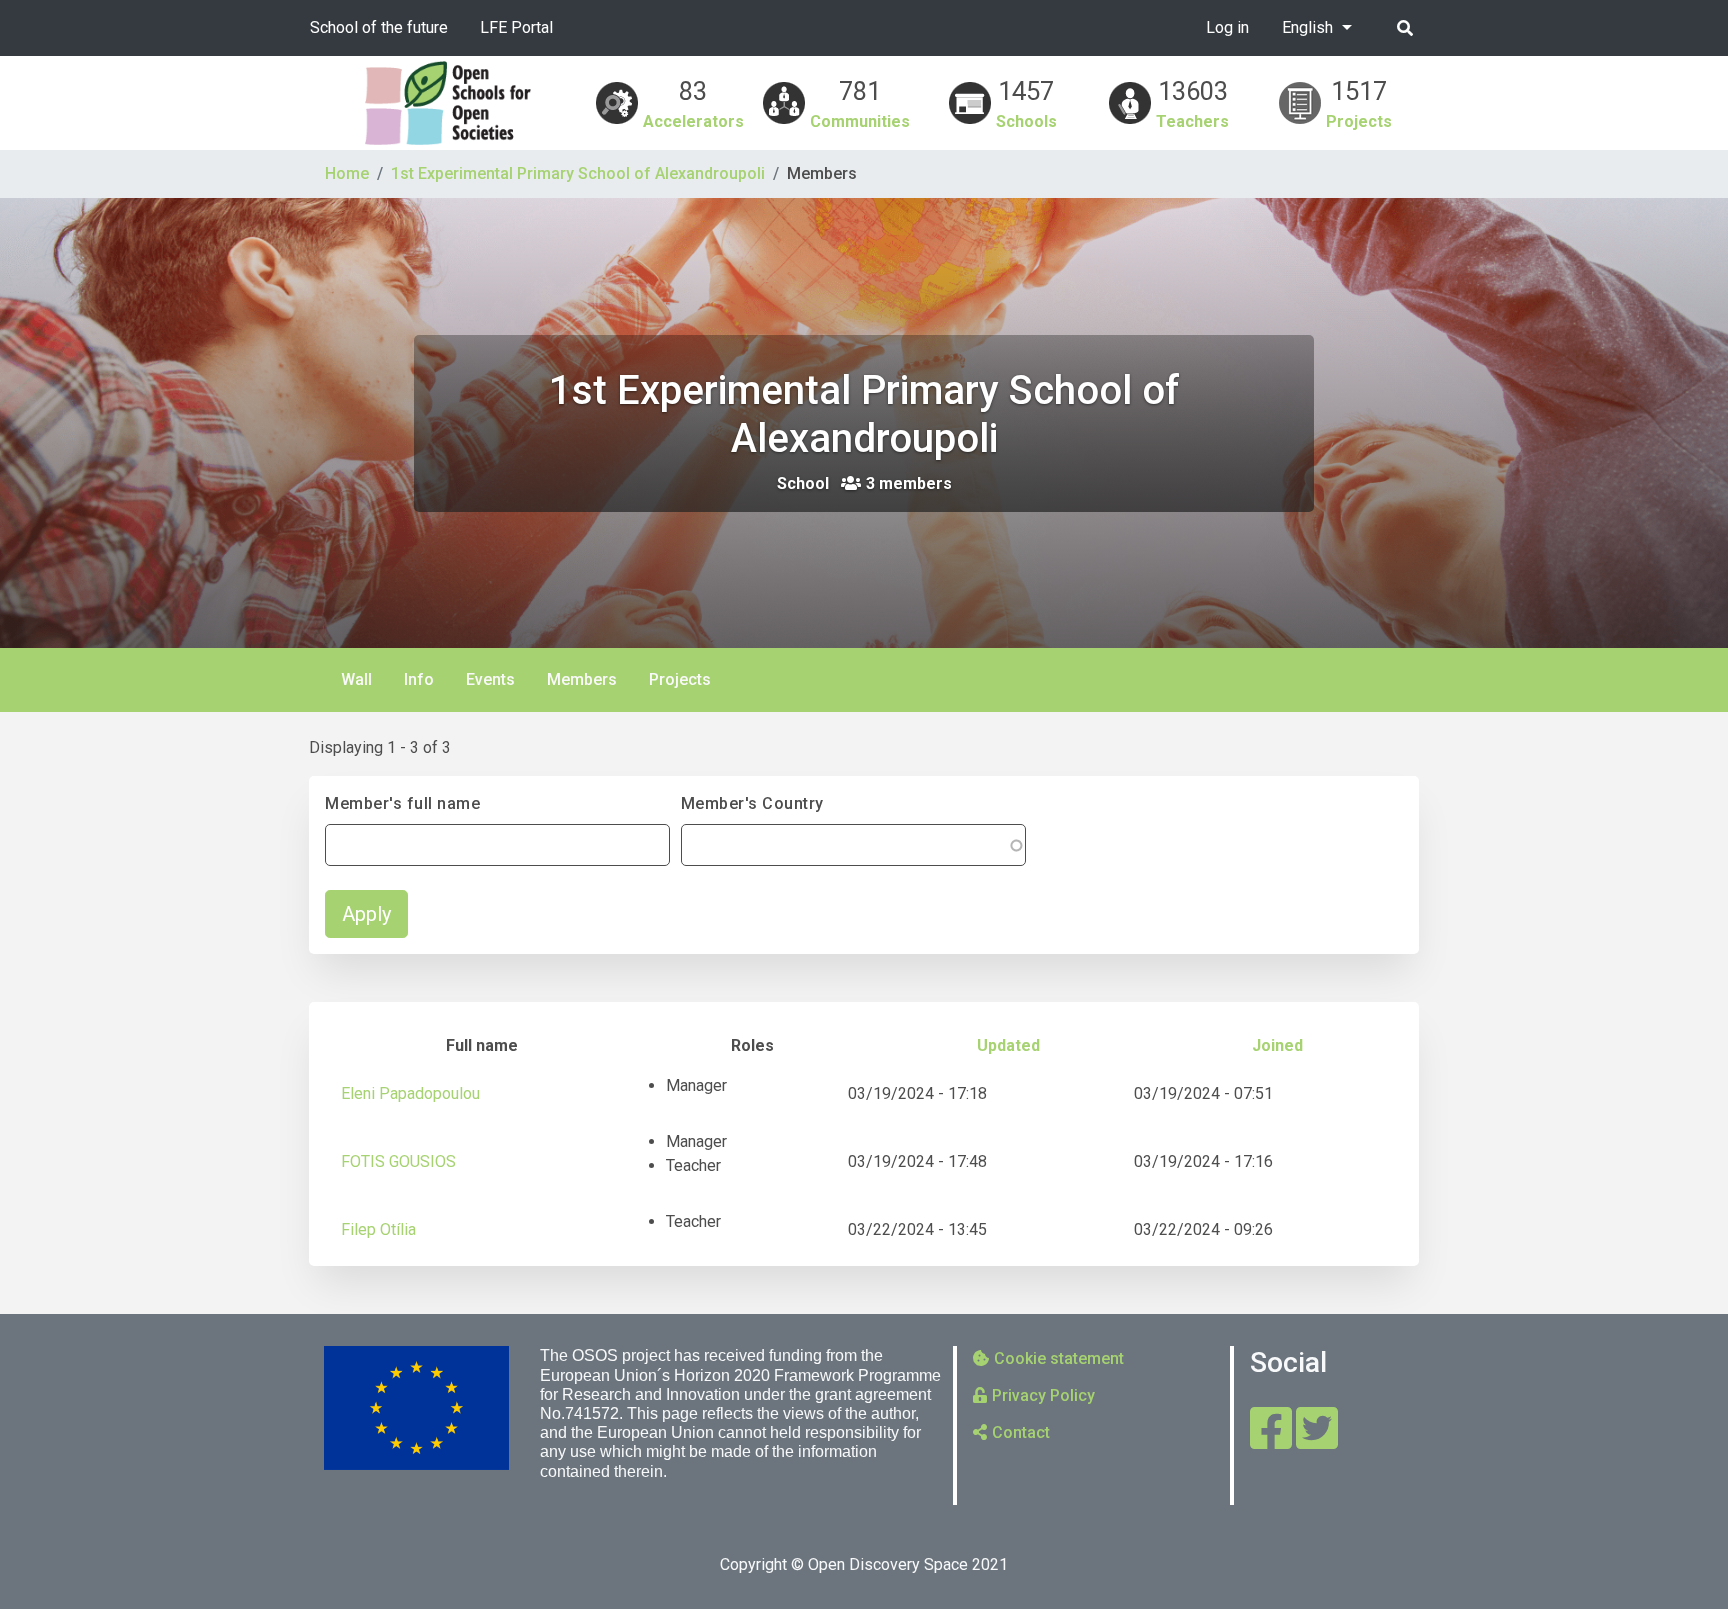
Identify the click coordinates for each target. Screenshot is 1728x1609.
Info (419, 679)
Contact (1021, 1432)
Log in (1227, 27)
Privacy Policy (1043, 1395)
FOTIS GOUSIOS (398, 1161)
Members (590, 687)
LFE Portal (516, 27)
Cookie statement (1059, 1358)
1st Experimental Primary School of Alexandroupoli (578, 173)
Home (347, 173)
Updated (1008, 1045)
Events (490, 679)
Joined (1277, 1045)
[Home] (448, 103)
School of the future (379, 27)
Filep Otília (378, 1229)
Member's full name (402, 803)
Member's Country (752, 803)
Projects (680, 679)
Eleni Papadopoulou (410, 1093)
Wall (356, 679)
